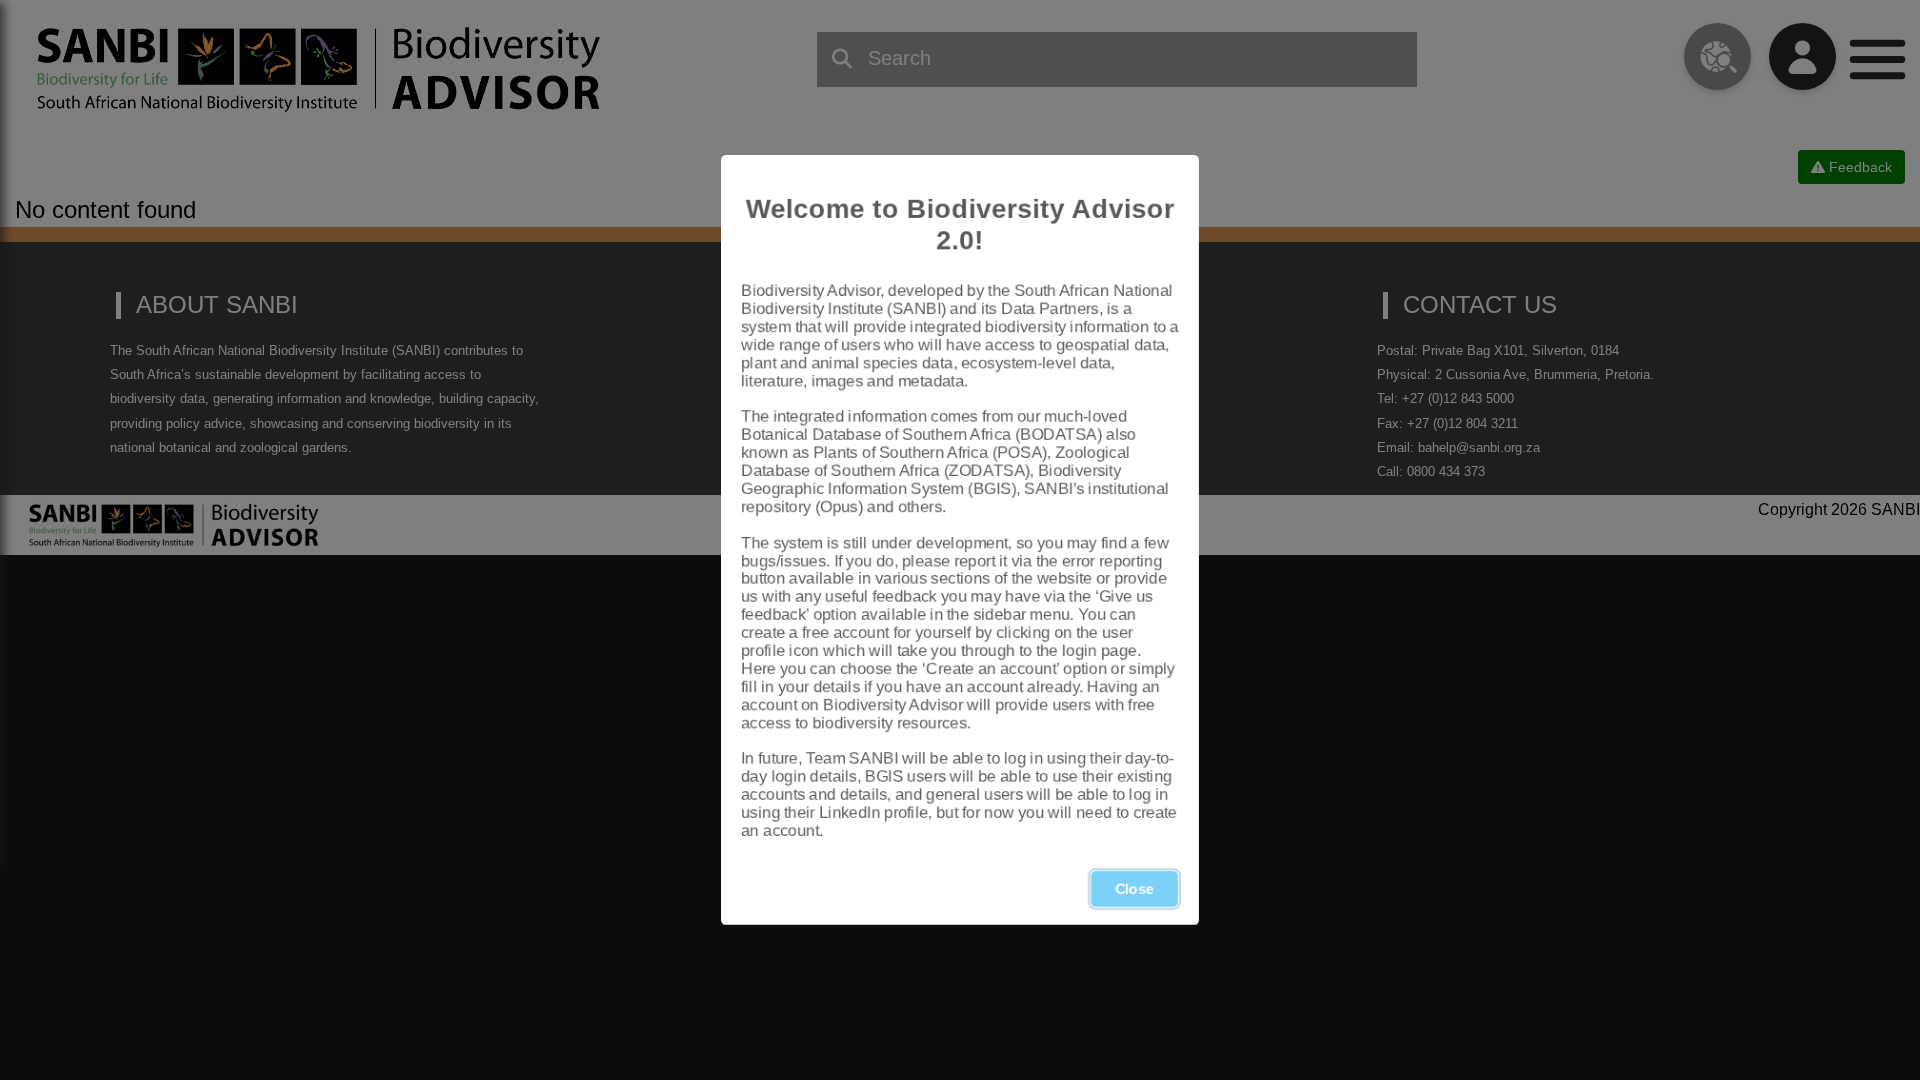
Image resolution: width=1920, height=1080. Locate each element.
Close (1134, 889)
